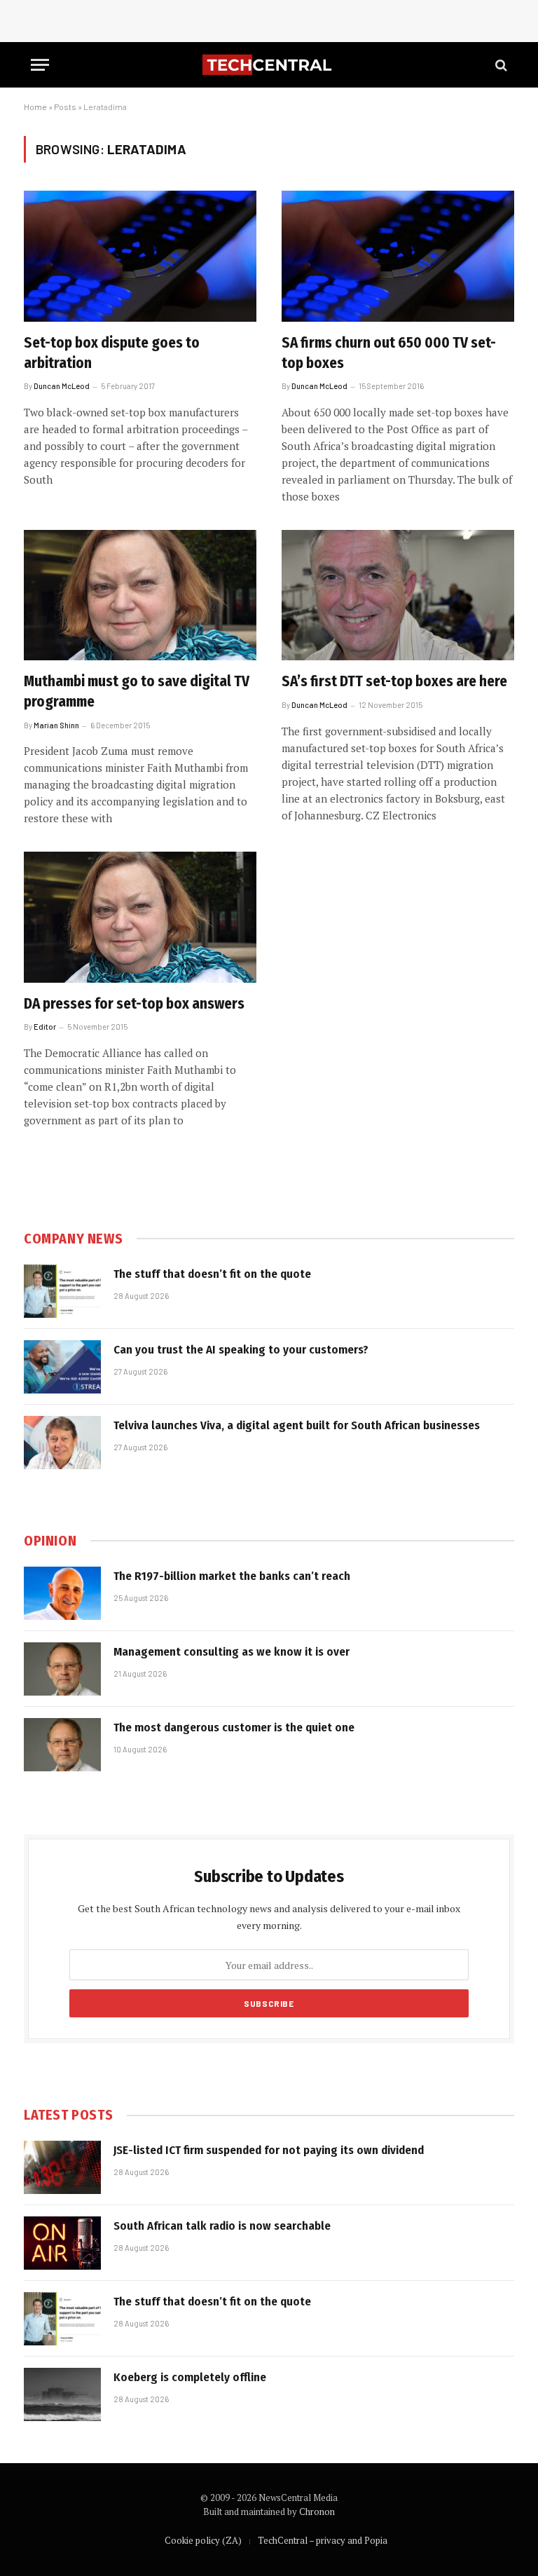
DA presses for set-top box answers (134, 1004)
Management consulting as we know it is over (232, 1652)
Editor (45, 1027)
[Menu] (40, 65)
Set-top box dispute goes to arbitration (112, 353)
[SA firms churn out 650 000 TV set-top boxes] (398, 256)
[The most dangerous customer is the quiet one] (62, 1745)
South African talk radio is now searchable (222, 2226)
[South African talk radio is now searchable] (62, 2243)
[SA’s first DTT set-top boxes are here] (398, 595)
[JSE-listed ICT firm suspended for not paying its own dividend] (62, 2167)
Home (35, 107)
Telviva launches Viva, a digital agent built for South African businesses (297, 1425)
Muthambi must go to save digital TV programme (137, 691)
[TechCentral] (269, 65)
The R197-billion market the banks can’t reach (232, 1576)
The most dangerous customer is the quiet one (234, 1727)
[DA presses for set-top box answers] (140, 917)
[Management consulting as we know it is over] (62, 1669)
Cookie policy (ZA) (203, 2540)
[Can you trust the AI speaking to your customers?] (62, 1367)
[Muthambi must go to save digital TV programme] (140, 595)
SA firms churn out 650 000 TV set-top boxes (389, 353)
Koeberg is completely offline (190, 2377)
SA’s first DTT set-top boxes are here (394, 681)
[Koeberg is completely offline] (62, 2394)
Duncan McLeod (62, 386)
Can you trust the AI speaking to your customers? (241, 1350)
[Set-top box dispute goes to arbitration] (140, 256)
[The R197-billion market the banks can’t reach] (62, 1593)
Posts (65, 107)
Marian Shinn (56, 725)
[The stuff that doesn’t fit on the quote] (62, 1291)
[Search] (500, 65)
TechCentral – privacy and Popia (323, 2540)
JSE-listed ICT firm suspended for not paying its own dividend (269, 2150)
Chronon (317, 2512)
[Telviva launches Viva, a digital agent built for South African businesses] (62, 1443)
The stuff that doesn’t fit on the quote (212, 1274)
